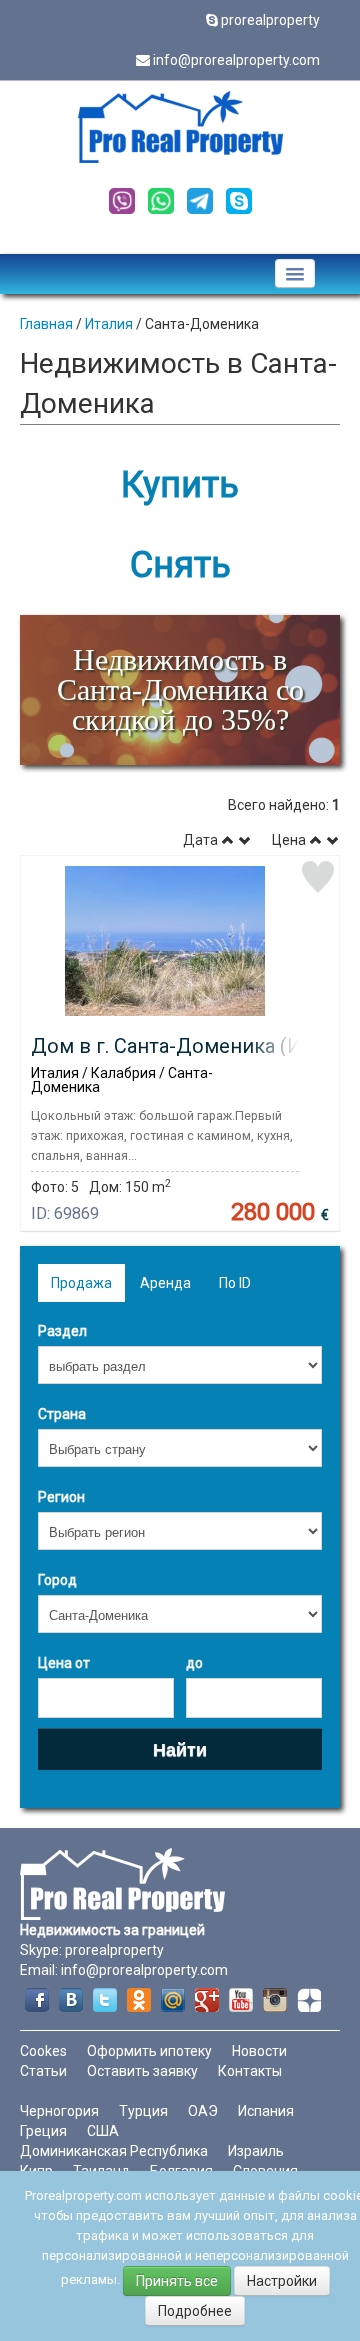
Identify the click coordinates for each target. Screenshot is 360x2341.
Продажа (81, 1283)
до (194, 1663)
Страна (62, 1414)
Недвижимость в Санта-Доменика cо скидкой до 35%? (180, 689)
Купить (180, 485)
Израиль (256, 2151)
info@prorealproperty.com (236, 60)
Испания (266, 2111)
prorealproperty (270, 20)
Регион (61, 1497)
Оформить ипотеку (149, 2051)
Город (57, 1580)
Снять (180, 565)
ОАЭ (203, 2111)
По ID (235, 1283)
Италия (109, 324)
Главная (46, 324)
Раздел (62, 1331)
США (103, 2131)
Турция (143, 2111)
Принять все (177, 2281)
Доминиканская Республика (114, 2151)
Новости (259, 2051)
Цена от (64, 1663)
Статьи (43, 2071)
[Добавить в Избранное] (318, 877)
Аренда (165, 1283)
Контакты (250, 2071)
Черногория (59, 2111)
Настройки (282, 2281)
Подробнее (195, 2311)
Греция (43, 2131)
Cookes (43, 2051)
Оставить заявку (142, 2071)
